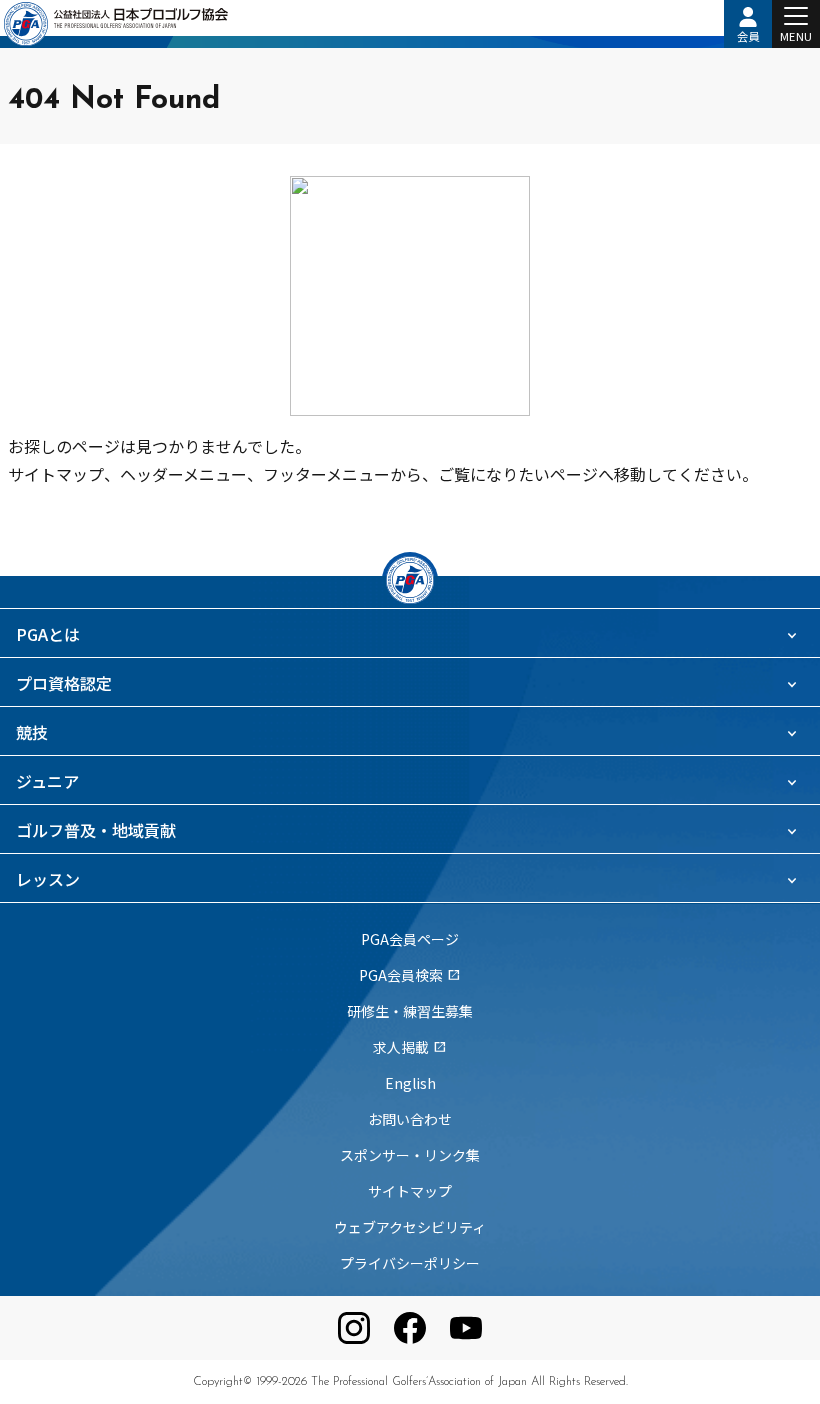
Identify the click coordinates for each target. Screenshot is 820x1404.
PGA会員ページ (410, 939)
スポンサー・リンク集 (410, 1155)
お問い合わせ (410, 1119)
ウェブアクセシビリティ (410, 1227)
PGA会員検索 (410, 975)
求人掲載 (410, 1047)
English (410, 1083)
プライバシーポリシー (410, 1263)
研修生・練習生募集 (410, 1011)
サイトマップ (410, 1191)
